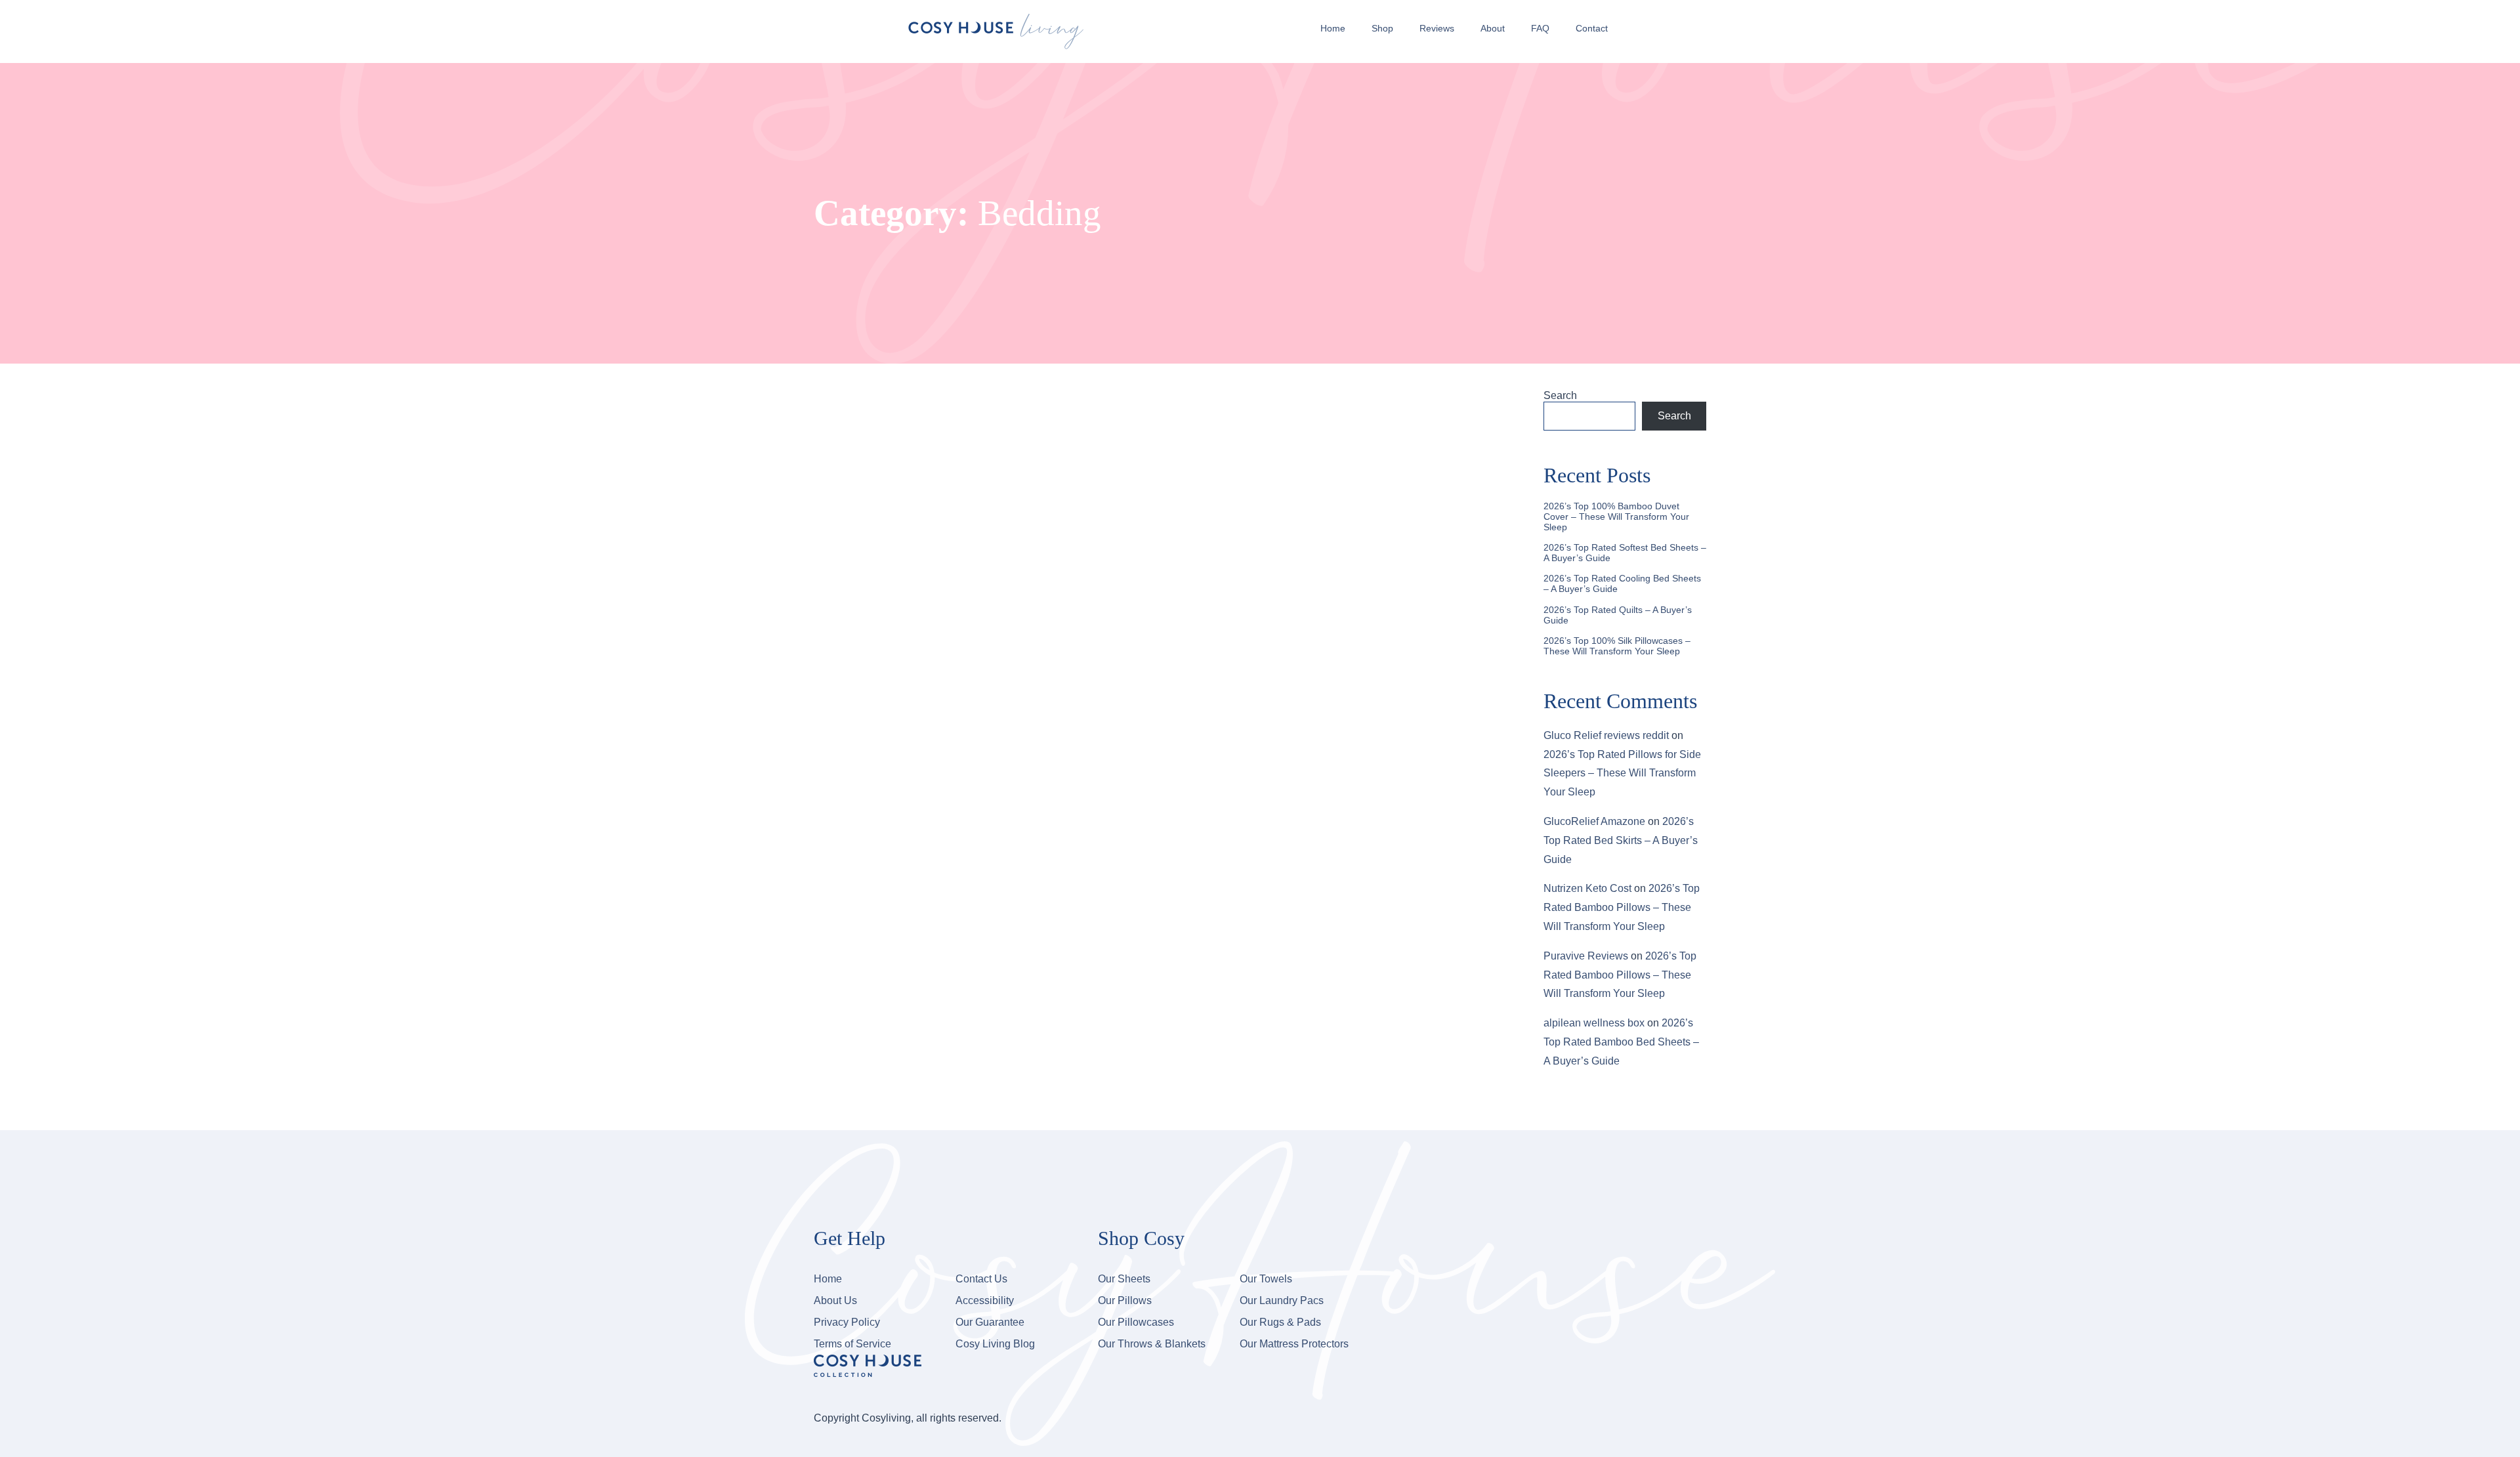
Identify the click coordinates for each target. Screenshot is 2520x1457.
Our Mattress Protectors (1294, 1344)
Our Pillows (1125, 1300)
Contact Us (981, 1279)
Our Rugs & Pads (1280, 1322)
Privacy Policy (847, 1322)
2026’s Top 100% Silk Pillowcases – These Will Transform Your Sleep (1617, 646)
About (1493, 28)
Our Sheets (1124, 1279)
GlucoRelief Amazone (1594, 821)
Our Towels (1266, 1279)
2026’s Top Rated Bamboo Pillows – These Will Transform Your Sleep (1622, 907)
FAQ (1540, 28)
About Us (835, 1300)
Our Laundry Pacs (1282, 1300)
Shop (1382, 28)
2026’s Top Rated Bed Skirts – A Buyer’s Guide (1621, 840)
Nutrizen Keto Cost (1587, 888)
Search (1560, 395)
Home (1333, 28)
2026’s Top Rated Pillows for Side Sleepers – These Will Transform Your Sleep (1622, 773)
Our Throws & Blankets (1152, 1344)
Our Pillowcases (1136, 1322)
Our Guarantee (990, 1322)
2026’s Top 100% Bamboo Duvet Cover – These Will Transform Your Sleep (1616, 517)
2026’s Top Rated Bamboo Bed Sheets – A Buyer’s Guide (1621, 1042)
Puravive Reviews (1586, 956)
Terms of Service (852, 1344)
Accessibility (985, 1300)
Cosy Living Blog (995, 1344)
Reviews (1437, 28)
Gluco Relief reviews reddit (1606, 735)
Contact (1592, 28)
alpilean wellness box (1594, 1023)
